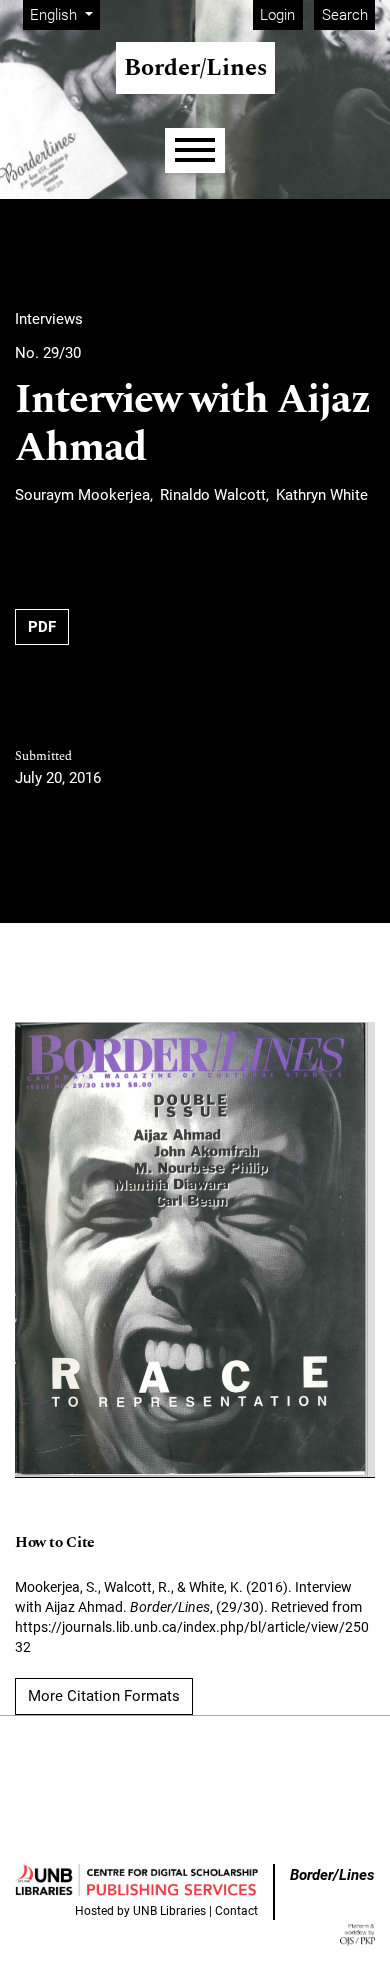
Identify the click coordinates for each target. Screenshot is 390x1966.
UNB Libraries (169, 1911)
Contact (236, 1911)
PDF (42, 627)
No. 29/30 (48, 353)
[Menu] (195, 150)
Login (277, 15)
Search (345, 15)
